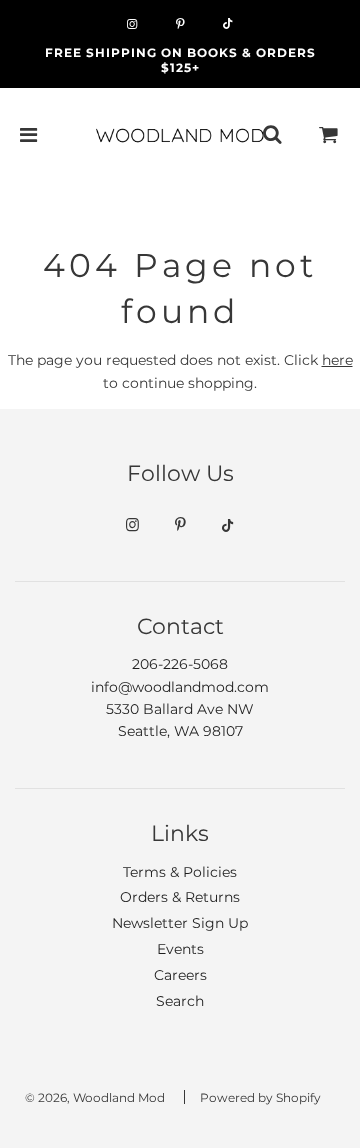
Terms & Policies (180, 872)
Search (180, 1001)
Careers (180, 975)
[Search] (272, 135)
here (337, 360)
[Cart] (329, 135)
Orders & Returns (180, 897)
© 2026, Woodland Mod (95, 1097)
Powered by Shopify (260, 1097)
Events (180, 949)
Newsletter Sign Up (180, 923)
